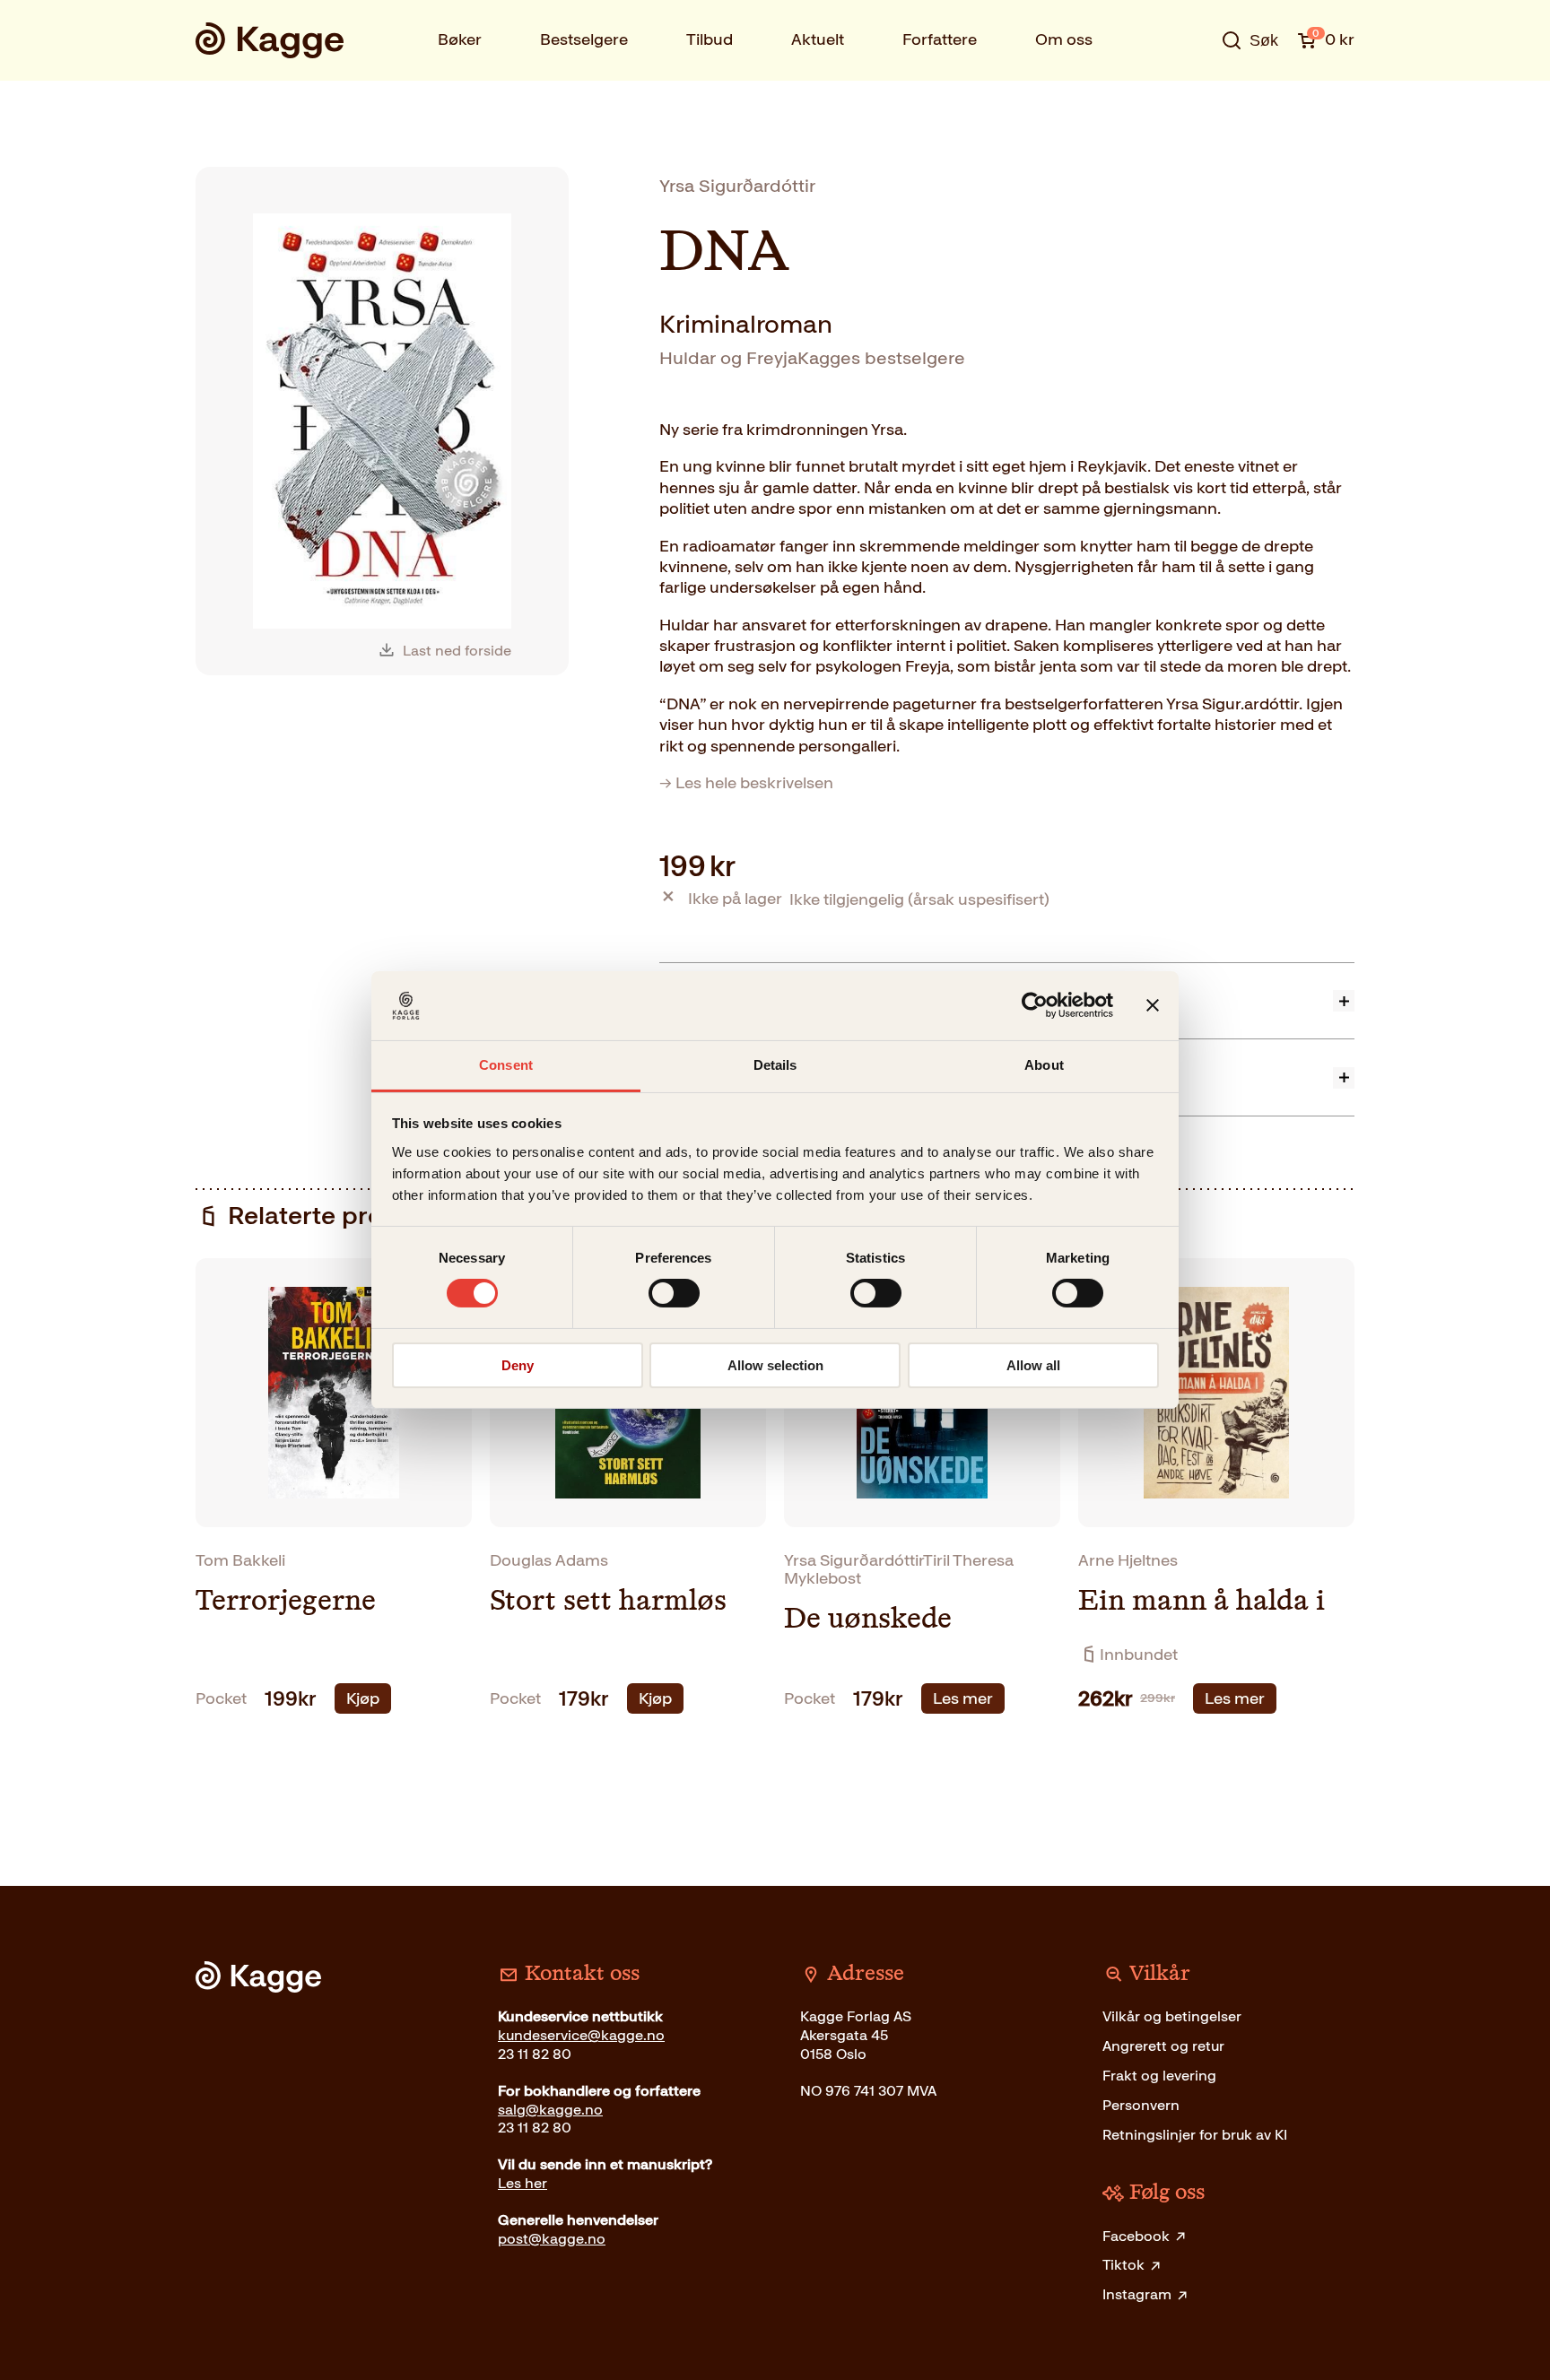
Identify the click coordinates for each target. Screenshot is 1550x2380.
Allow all (1033, 1365)
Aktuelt (818, 39)
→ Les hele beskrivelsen (746, 783)
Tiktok (1123, 2265)
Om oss (1064, 39)
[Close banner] (1153, 1005)
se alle (1191, 96)
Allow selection (775, 1365)
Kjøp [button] (363, 1698)
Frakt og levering (1159, 2076)
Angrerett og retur (1163, 2046)
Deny (518, 1365)
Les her (522, 2183)
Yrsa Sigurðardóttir (737, 186)
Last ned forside (457, 651)
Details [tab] (775, 1065)
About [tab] (1044, 1065)
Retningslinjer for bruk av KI (1195, 2135)
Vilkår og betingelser (1172, 2016)
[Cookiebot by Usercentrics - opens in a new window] (1035, 1005)
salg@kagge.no (550, 2110)
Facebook (1136, 2236)
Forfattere (940, 39)
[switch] (674, 1293)
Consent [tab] (506, 1065)
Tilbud (710, 39)
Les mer (963, 1698)
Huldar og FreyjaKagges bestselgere (812, 358)
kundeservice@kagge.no (581, 2035)
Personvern (1141, 2105)
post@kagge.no (552, 2239)
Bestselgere (584, 39)
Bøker (460, 39)
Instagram (1137, 2294)
